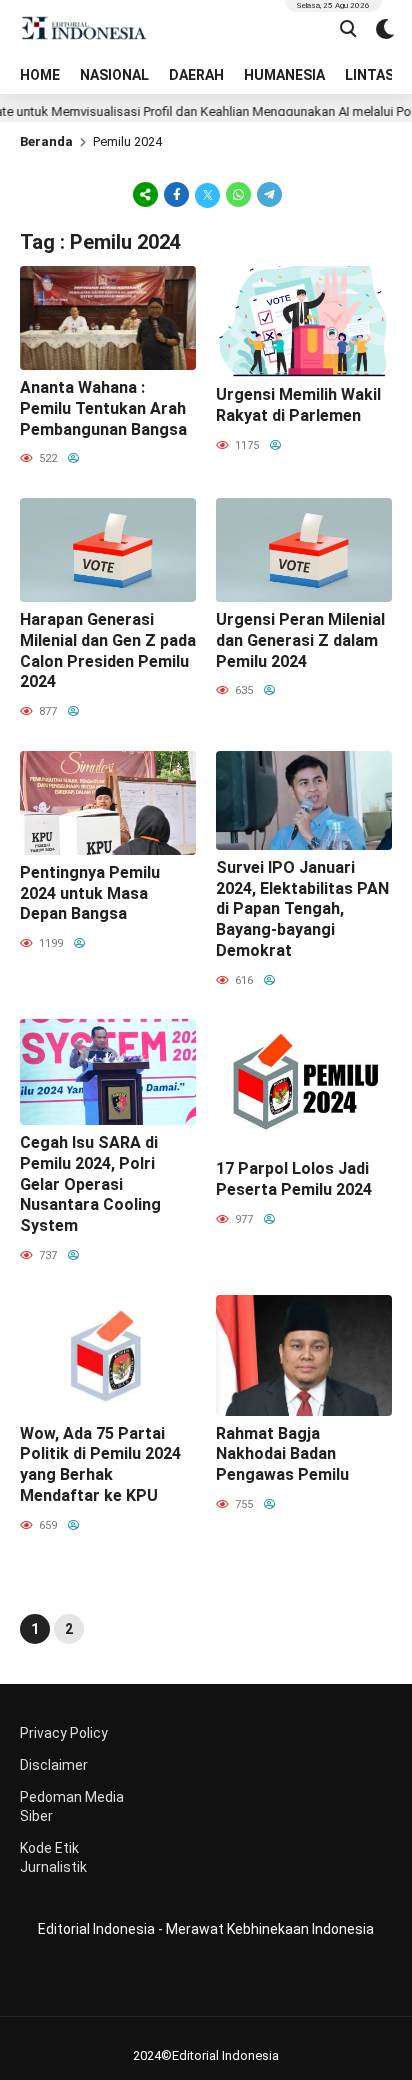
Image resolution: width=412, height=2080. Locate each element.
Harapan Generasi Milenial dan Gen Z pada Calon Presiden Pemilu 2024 (108, 650)
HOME (40, 75)
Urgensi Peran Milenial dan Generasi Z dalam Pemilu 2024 (300, 640)
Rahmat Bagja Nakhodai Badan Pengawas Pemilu (282, 1454)
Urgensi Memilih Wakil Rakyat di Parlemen (298, 405)
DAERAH (196, 75)
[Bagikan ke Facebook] (176, 194)
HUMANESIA (284, 75)
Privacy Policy (64, 1733)
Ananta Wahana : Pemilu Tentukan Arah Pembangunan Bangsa (103, 408)
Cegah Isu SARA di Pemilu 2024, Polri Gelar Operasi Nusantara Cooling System (90, 1184)
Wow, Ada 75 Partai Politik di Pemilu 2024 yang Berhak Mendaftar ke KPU (100, 1464)
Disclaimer (54, 1765)
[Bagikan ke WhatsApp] (238, 194)
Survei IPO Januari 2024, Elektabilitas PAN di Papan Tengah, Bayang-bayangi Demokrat (302, 909)
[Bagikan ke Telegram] (268, 194)
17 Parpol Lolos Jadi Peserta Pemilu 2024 (294, 1179)
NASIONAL (114, 75)
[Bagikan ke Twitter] (207, 194)
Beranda (46, 141)
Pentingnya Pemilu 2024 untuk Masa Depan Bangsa (90, 893)
